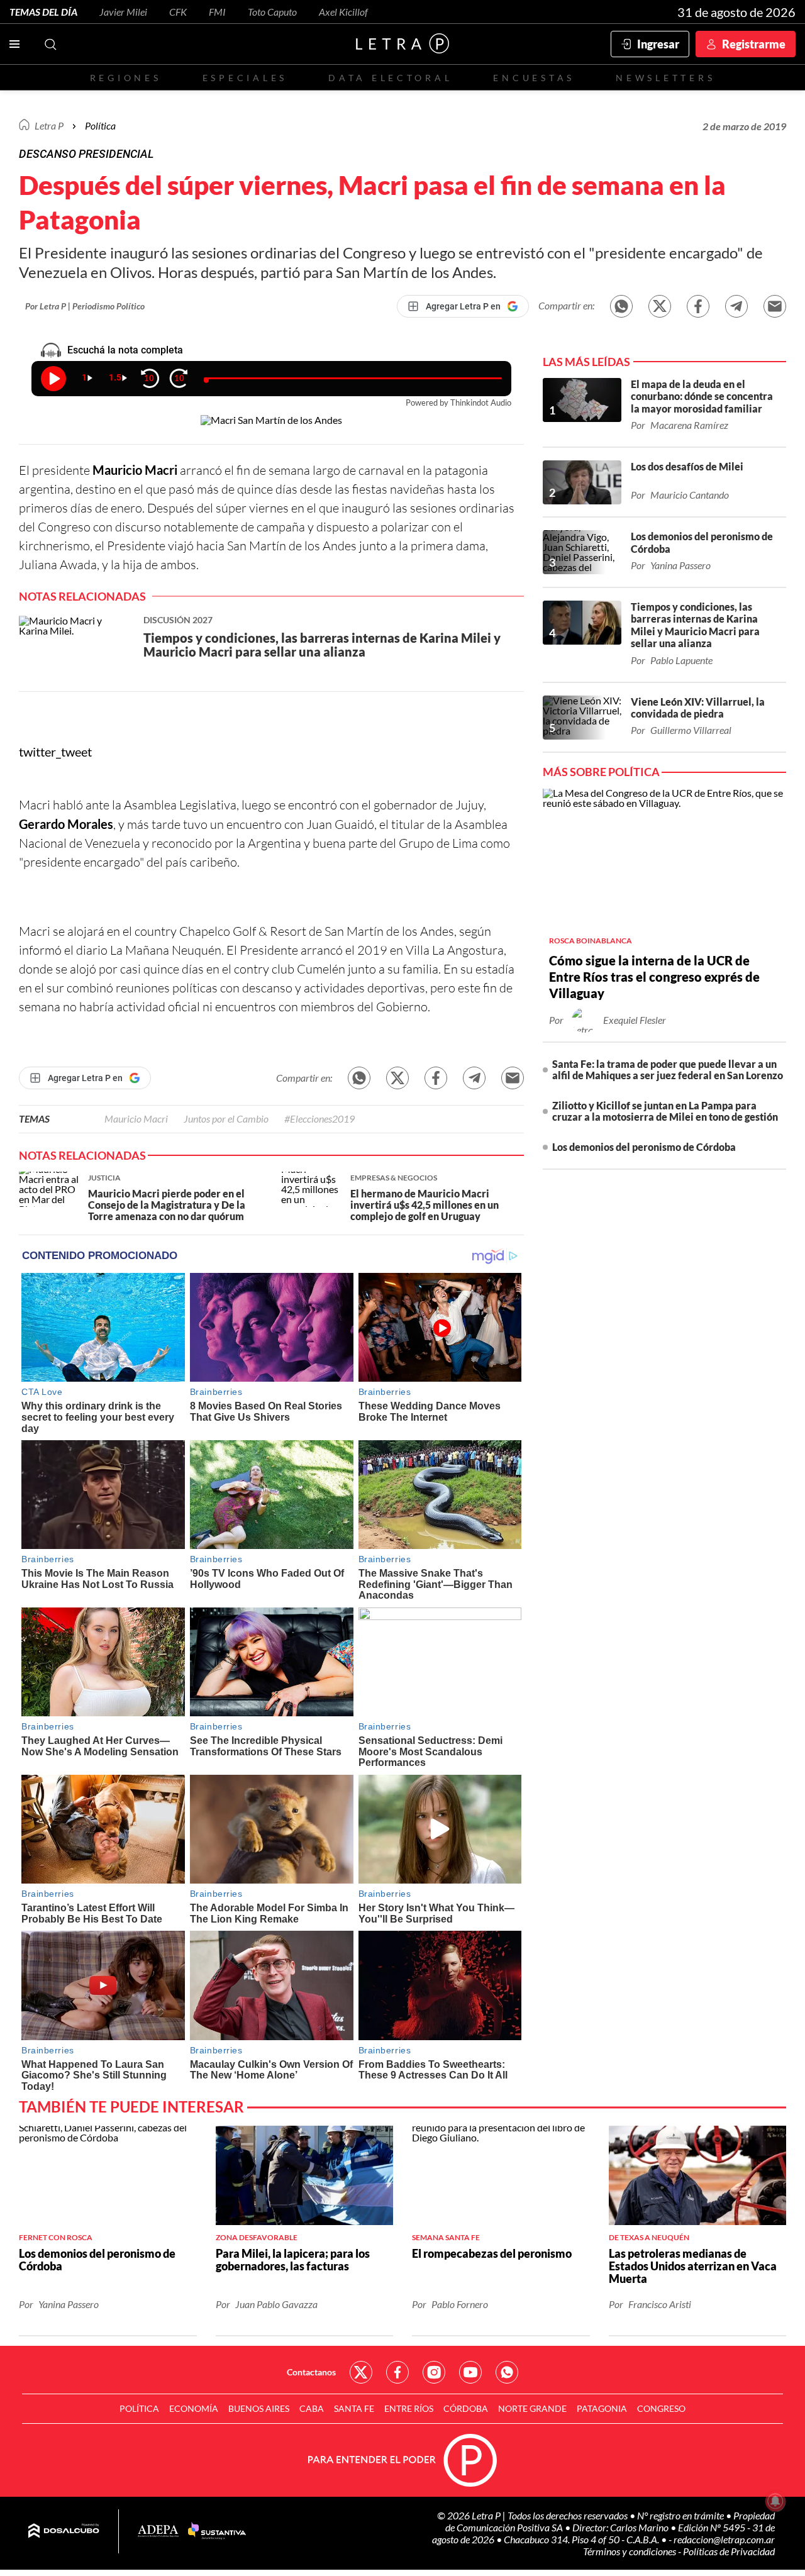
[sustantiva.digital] (217, 2531)
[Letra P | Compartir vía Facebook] (698, 306)
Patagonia (602, 2408)
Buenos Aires (259, 2408)
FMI (217, 12)
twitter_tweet (55, 752)
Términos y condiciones (630, 2551)
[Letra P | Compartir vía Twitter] (660, 306)
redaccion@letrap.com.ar (724, 2539)
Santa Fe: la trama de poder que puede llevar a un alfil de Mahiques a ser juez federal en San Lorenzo (668, 1069)
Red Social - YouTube (470, 2372)
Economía (194, 2408)
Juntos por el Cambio (226, 1119)
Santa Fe (354, 2408)
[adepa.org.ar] (158, 2532)
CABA (312, 2408)
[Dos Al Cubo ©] (64, 2531)
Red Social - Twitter (361, 2372)
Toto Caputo (272, 12)
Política (100, 125)
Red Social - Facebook (397, 2372)
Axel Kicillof (343, 12)
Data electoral (390, 78)
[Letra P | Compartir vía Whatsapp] (621, 306)
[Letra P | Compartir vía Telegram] (736, 306)
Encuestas (534, 78)
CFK (178, 12)
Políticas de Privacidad (729, 2551)
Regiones (126, 78)
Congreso (661, 2408)
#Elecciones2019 (319, 1119)
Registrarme (754, 44)
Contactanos (311, 2372)
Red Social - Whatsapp (507, 2372)
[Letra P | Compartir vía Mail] (775, 306)
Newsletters (665, 78)
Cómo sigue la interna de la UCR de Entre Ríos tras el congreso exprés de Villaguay (654, 977)
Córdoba (466, 2408)
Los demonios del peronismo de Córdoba (644, 1147)
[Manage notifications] (775, 2501)
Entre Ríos (409, 2408)
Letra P (49, 125)
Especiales (245, 78)
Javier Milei (123, 12)
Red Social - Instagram (434, 2372)
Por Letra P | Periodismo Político (85, 306)
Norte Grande (532, 2408)
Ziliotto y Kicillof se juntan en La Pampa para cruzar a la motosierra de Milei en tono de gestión (665, 1111)
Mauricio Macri (136, 1119)
